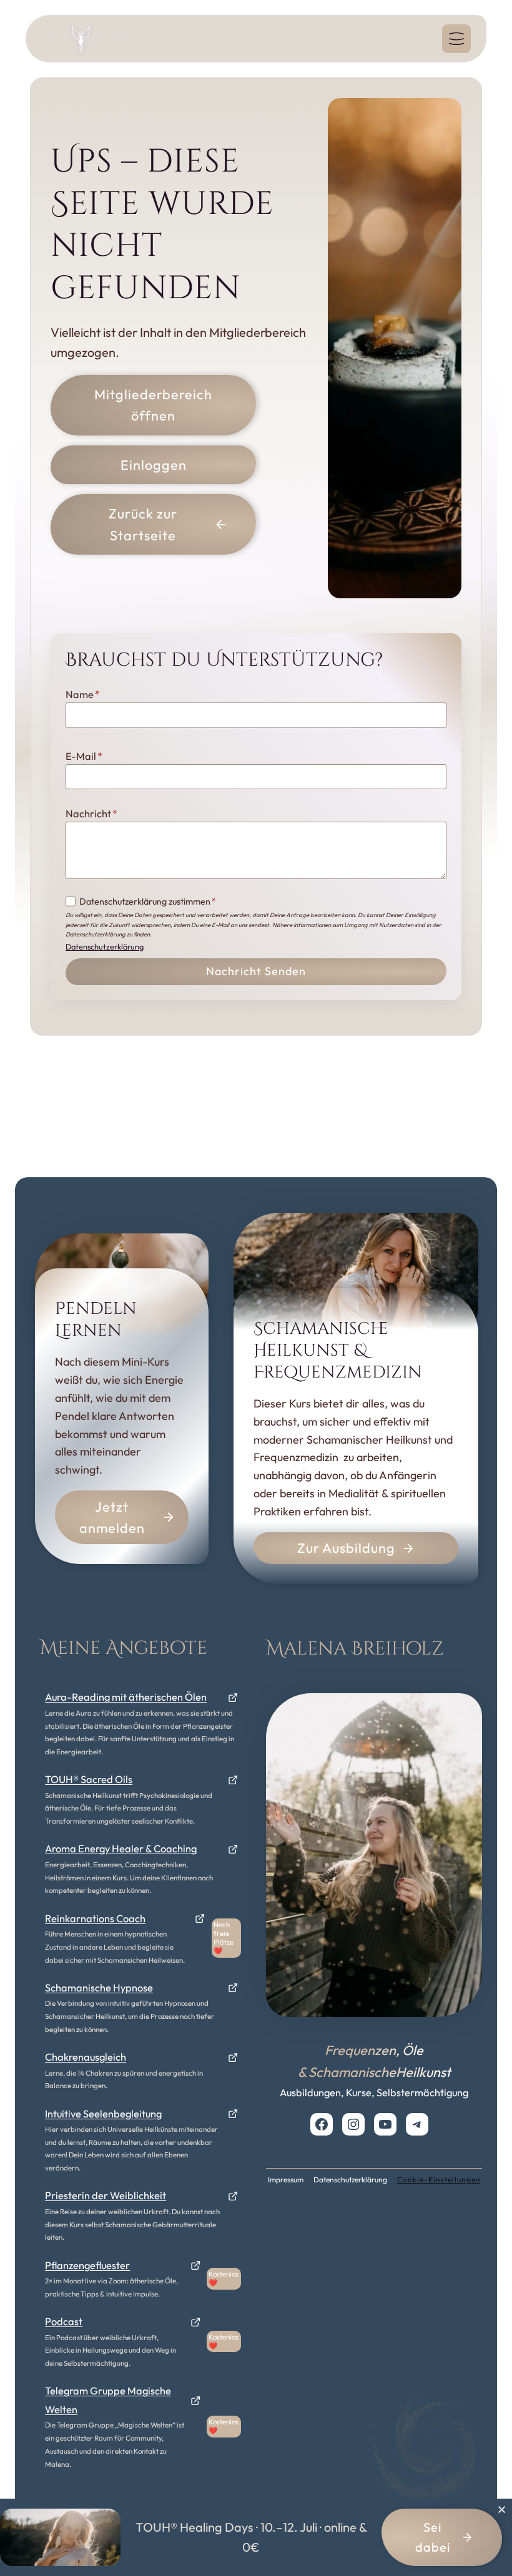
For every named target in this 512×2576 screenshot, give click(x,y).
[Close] (501, 2509)
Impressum (286, 2180)
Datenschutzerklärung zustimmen (148, 902)
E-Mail (84, 756)
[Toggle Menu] (456, 39)
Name (83, 694)
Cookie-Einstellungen (439, 2180)
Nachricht (91, 814)
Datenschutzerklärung (105, 946)
